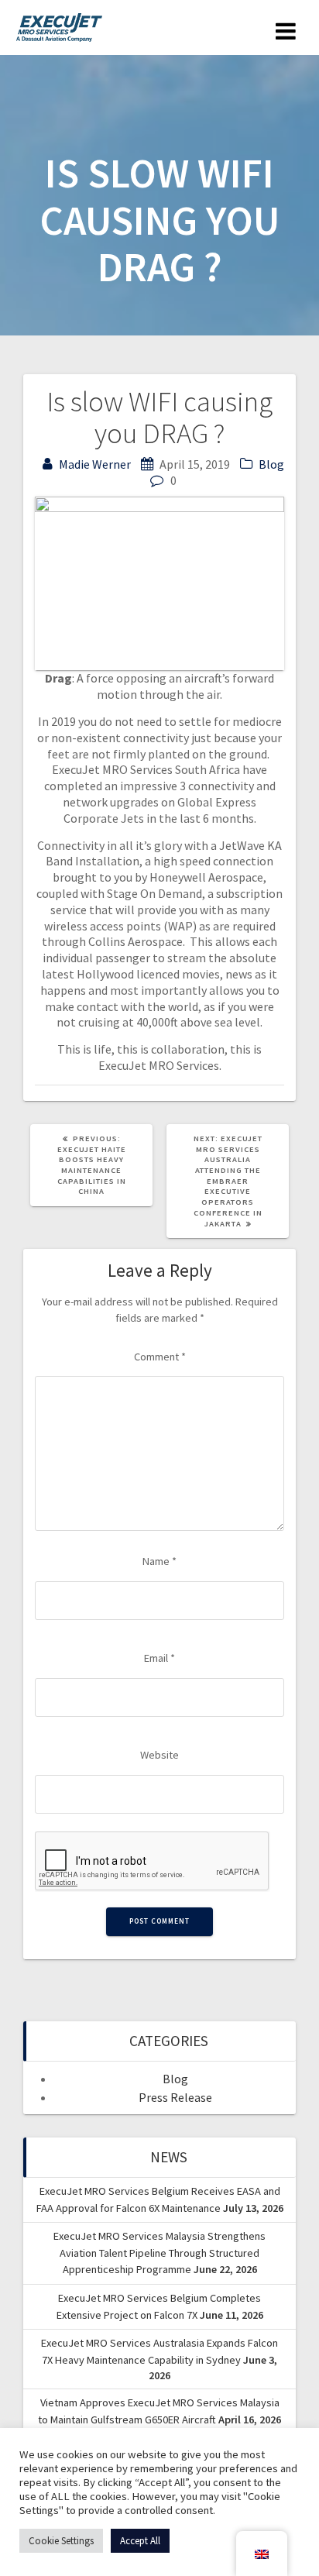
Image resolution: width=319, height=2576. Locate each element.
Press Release (175, 2097)
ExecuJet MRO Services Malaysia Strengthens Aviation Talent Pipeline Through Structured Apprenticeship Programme (159, 2253)
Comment (160, 1357)
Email (159, 1658)
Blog (271, 464)
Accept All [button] (140, 2541)
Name (159, 1561)
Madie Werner (95, 464)
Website (159, 1755)
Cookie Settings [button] (61, 2541)
